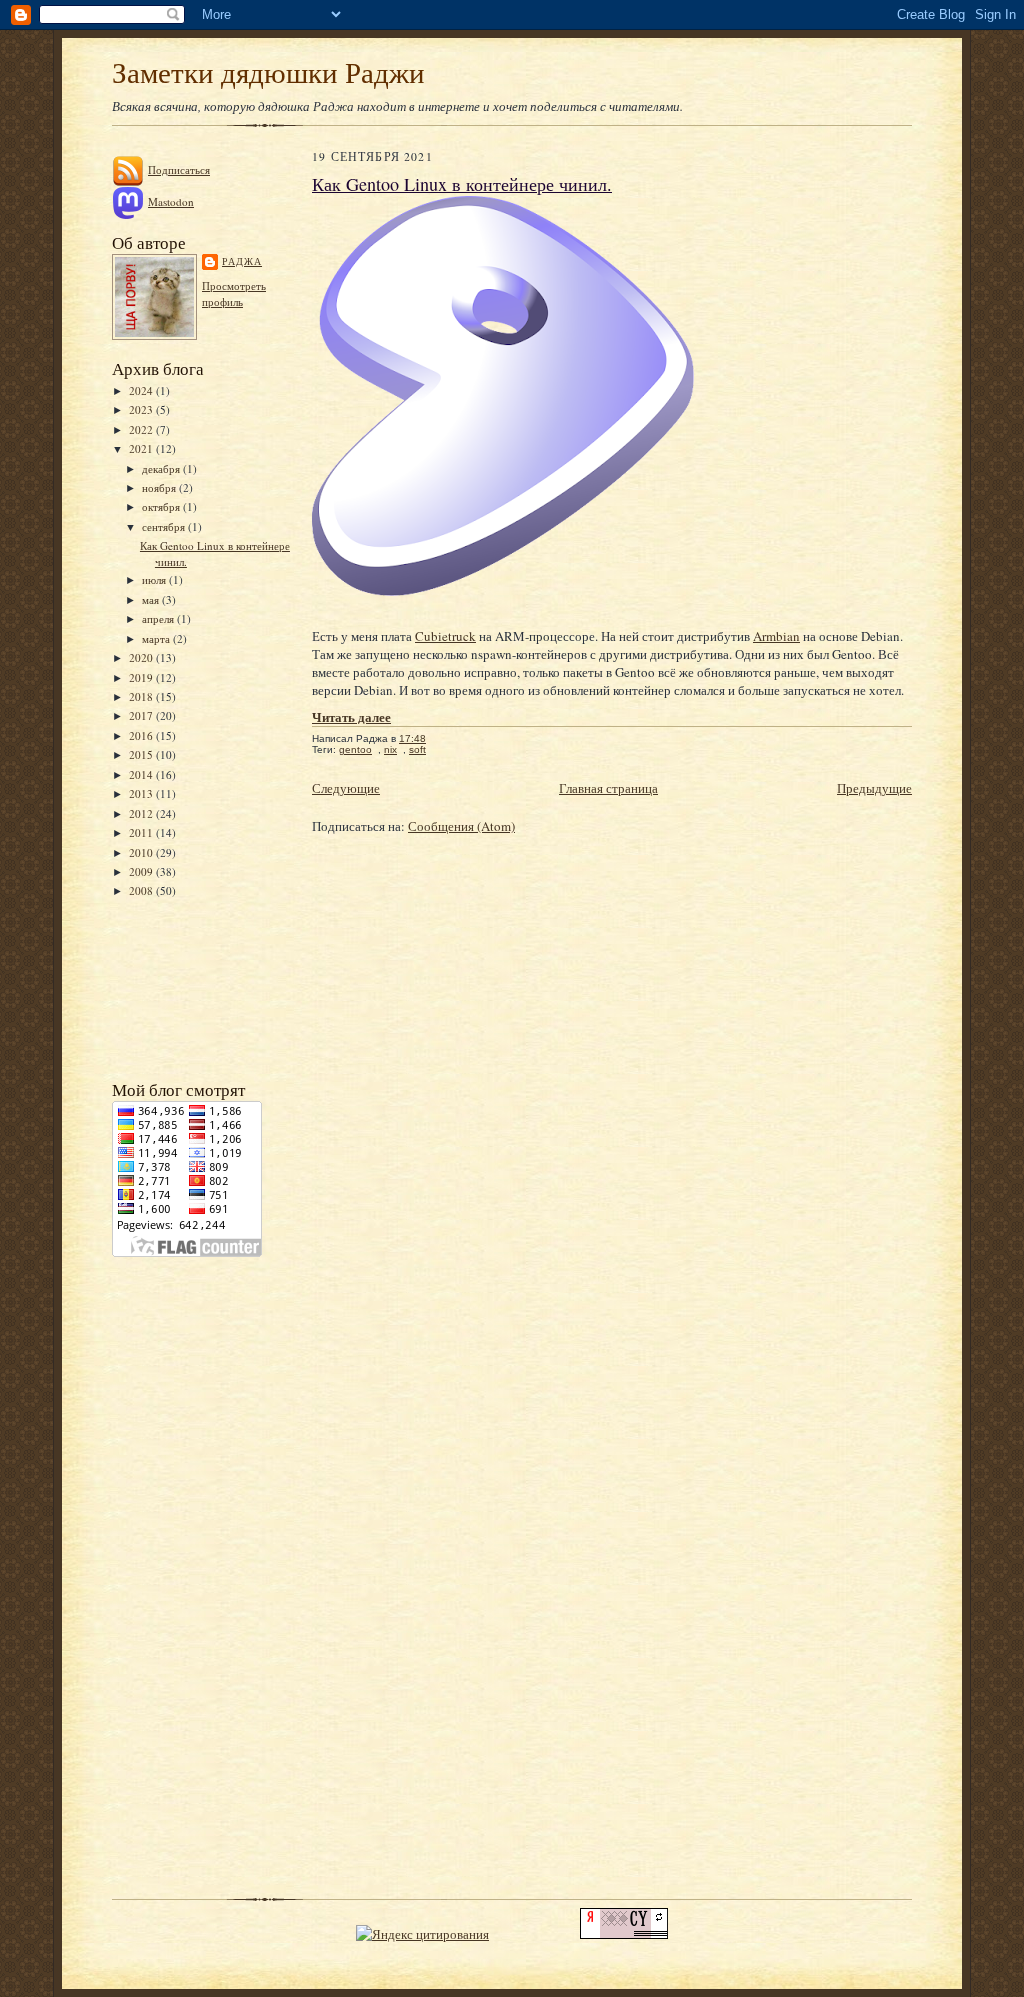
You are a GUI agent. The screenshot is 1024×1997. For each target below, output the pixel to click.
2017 (142, 715)
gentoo (355, 749)
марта (157, 638)
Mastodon (171, 201)
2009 (142, 871)
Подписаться (179, 169)
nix (390, 749)
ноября (160, 487)
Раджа (242, 261)
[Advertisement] (202, 987)
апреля (159, 618)
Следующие (346, 788)
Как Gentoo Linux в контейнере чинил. (462, 184)
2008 (142, 890)
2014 (142, 774)
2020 (142, 657)
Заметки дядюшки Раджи (268, 71)
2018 (142, 696)
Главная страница (608, 788)
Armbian (776, 636)
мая (152, 599)
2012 (142, 813)
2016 (142, 735)
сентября (165, 526)
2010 (142, 852)
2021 (142, 448)
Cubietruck (445, 636)
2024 (142, 390)
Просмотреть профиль (234, 293)
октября (162, 506)
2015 (142, 754)
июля (155, 579)
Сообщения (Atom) (461, 826)
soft (417, 749)
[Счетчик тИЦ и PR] (624, 1934)
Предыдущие (874, 788)
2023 (142, 409)
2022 (142, 429)
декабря (162, 468)
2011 (142, 832)
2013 (142, 793)
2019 (142, 677)
